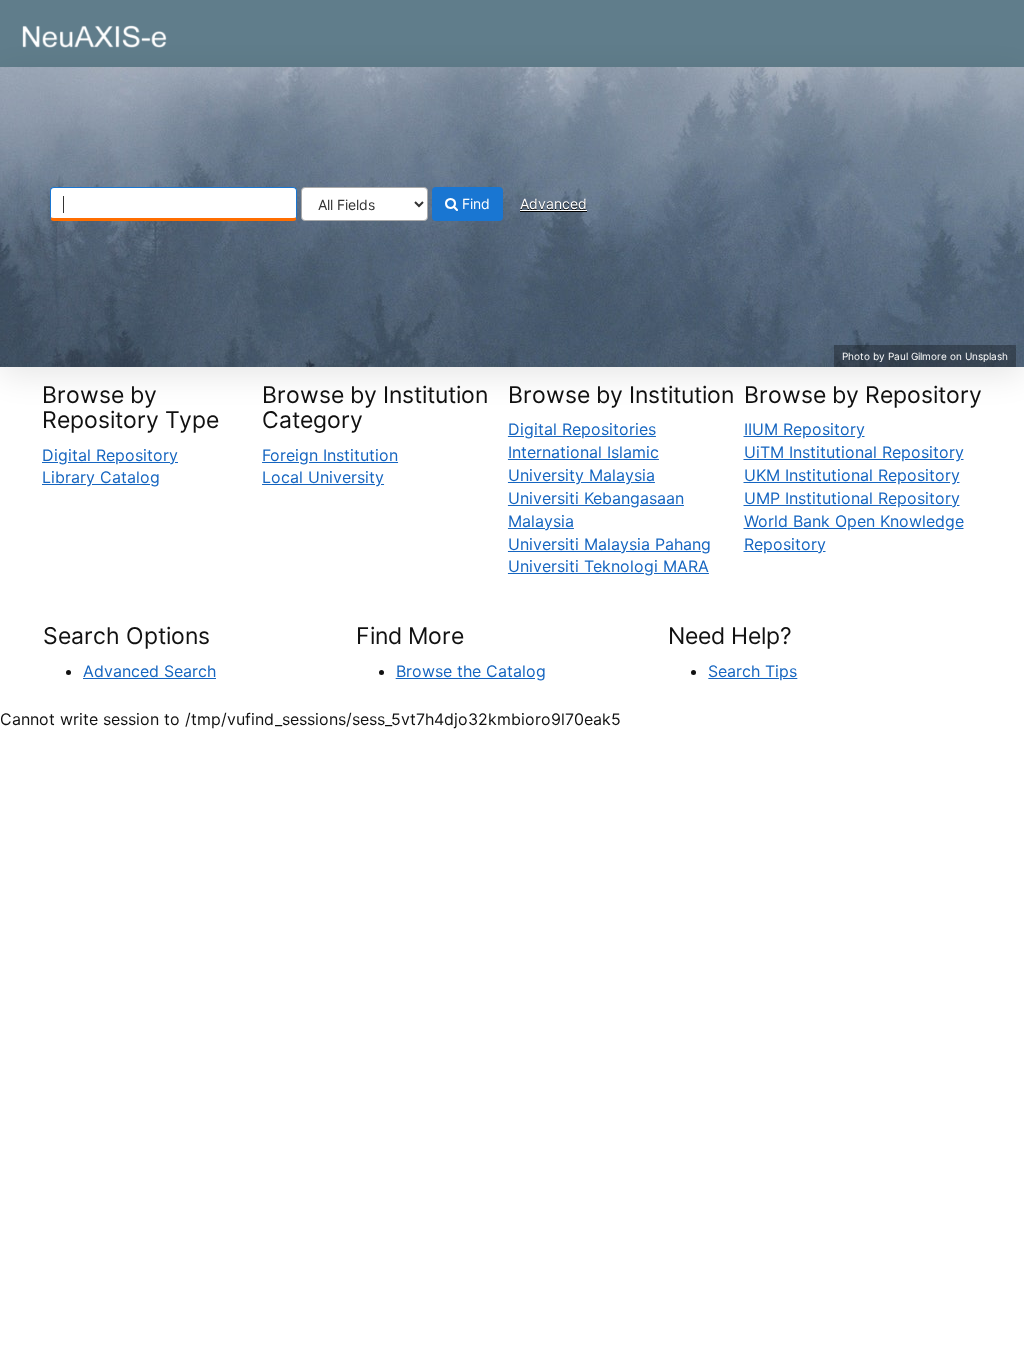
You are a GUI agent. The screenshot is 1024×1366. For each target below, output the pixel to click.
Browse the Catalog (471, 671)
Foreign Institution (330, 455)
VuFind (65, 31)
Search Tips (752, 671)
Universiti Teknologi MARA (608, 566)
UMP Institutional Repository (852, 498)
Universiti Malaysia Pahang (609, 544)
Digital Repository (110, 455)
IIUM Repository (804, 429)
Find (474, 203)
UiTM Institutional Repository (854, 452)
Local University (323, 477)
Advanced (553, 203)
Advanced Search (149, 671)
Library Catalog (101, 477)
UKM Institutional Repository (852, 475)
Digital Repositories (582, 429)
